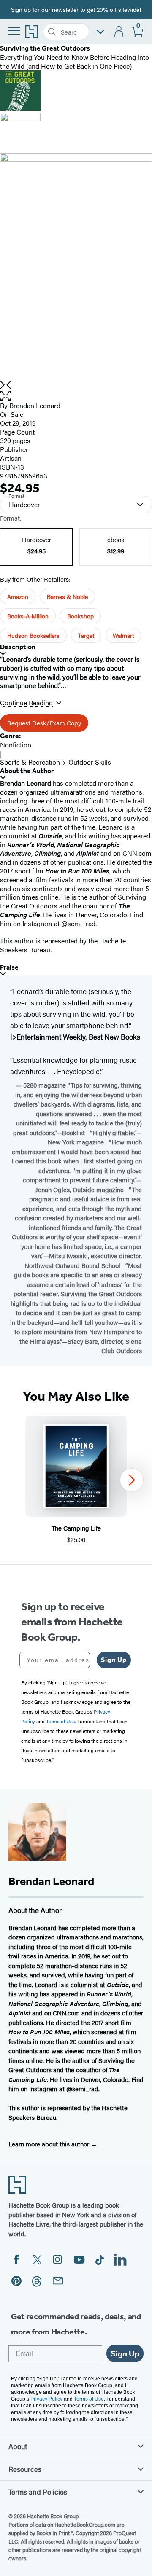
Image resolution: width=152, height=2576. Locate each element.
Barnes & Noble (67, 596)
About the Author (27, 771)
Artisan (11, 458)
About (18, 2446)
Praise (9, 967)
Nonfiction (16, 745)
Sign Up (114, 1660)
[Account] (119, 32)
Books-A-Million (28, 616)
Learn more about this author (50, 2144)
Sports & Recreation (30, 762)
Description (18, 647)
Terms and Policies (38, 2492)
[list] (76, 267)
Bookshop (80, 616)
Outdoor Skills (90, 762)
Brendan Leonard (35, 405)
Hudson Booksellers (33, 635)
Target (86, 635)
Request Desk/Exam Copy (44, 723)
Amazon (18, 596)
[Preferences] (100, 32)
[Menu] (14, 31)
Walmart (123, 635)
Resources (25, 2469)
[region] (76, 1480)
